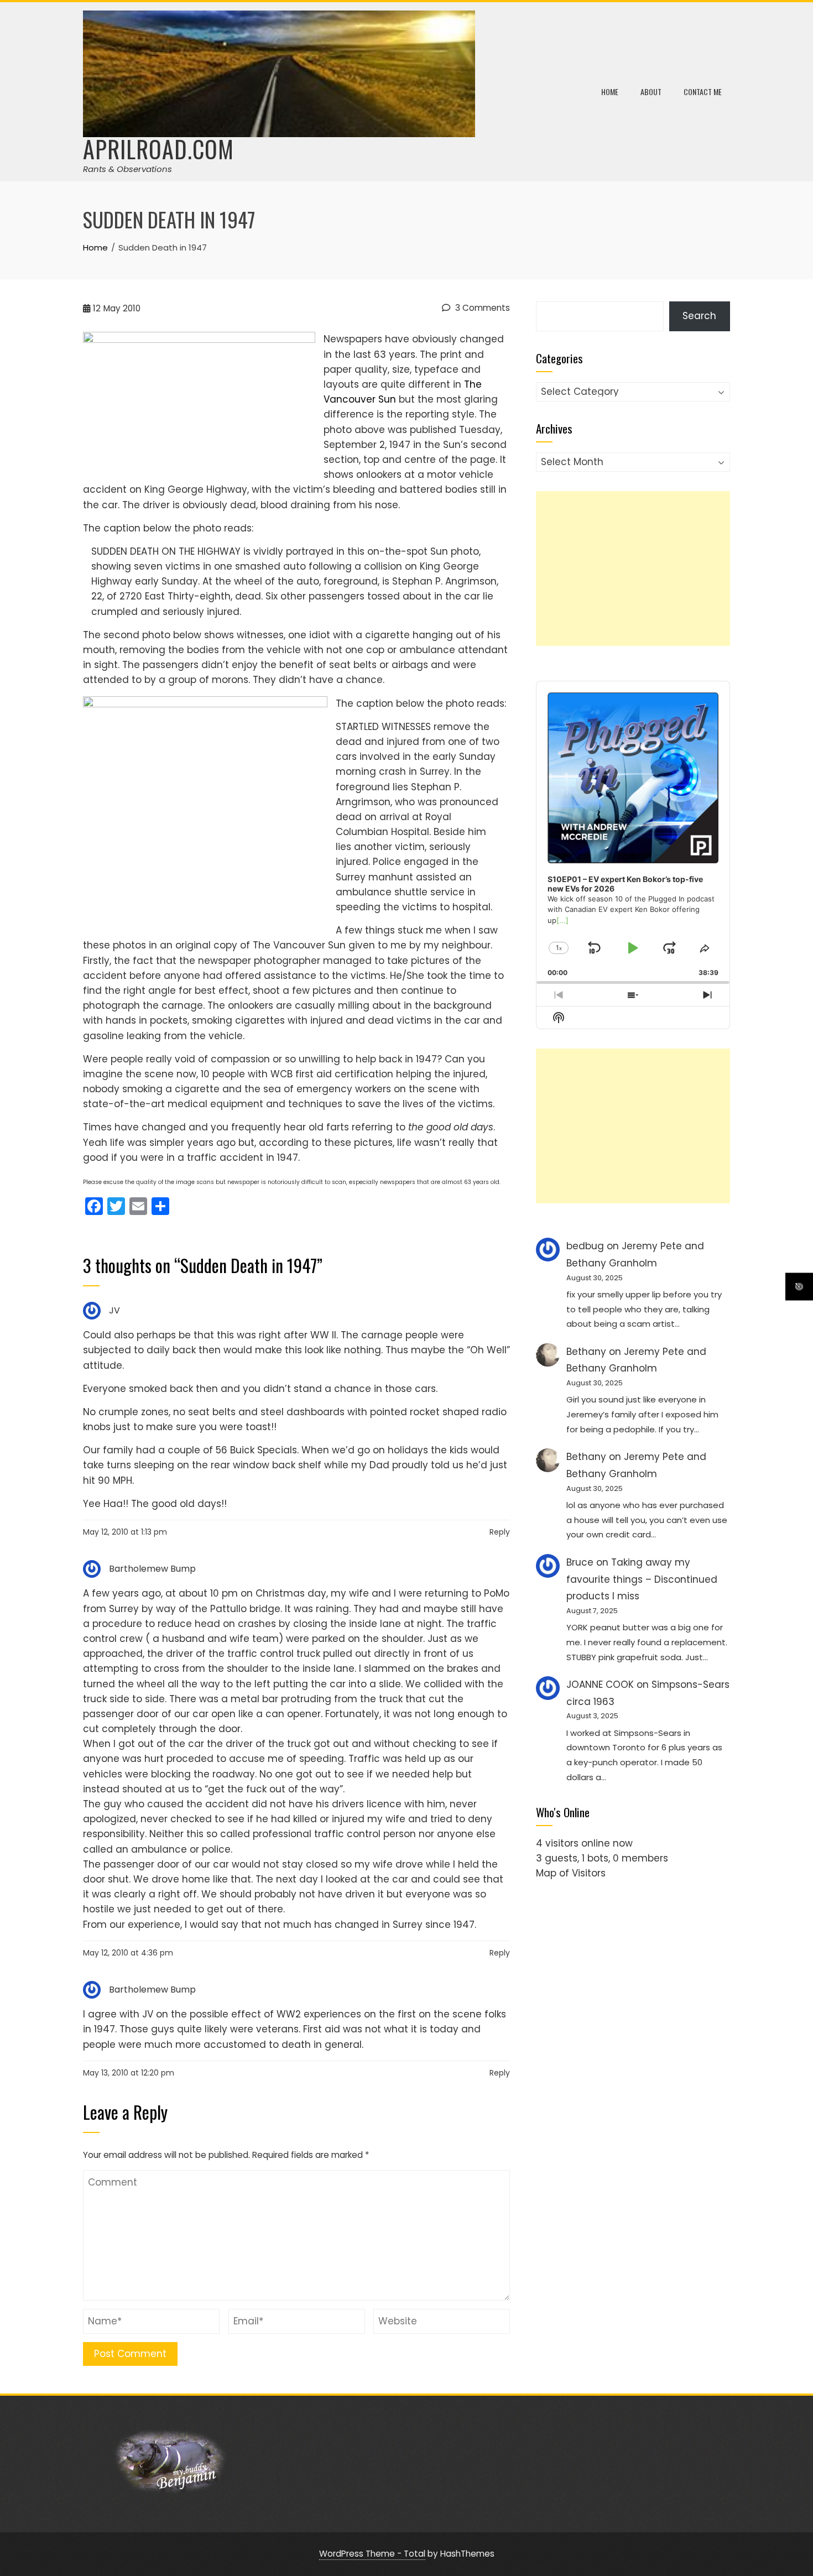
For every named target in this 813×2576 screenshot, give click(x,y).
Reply (500, 1532)
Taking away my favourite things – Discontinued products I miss (642, 1579)
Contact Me (703, 92)
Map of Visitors (571, 1873)
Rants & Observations (127, 169)
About (651, 92)
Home (610, 92)
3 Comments (481, 308)
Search (699, 316)
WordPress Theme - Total (372, 2554)
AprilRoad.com (158, 149)
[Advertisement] (633, 569)
